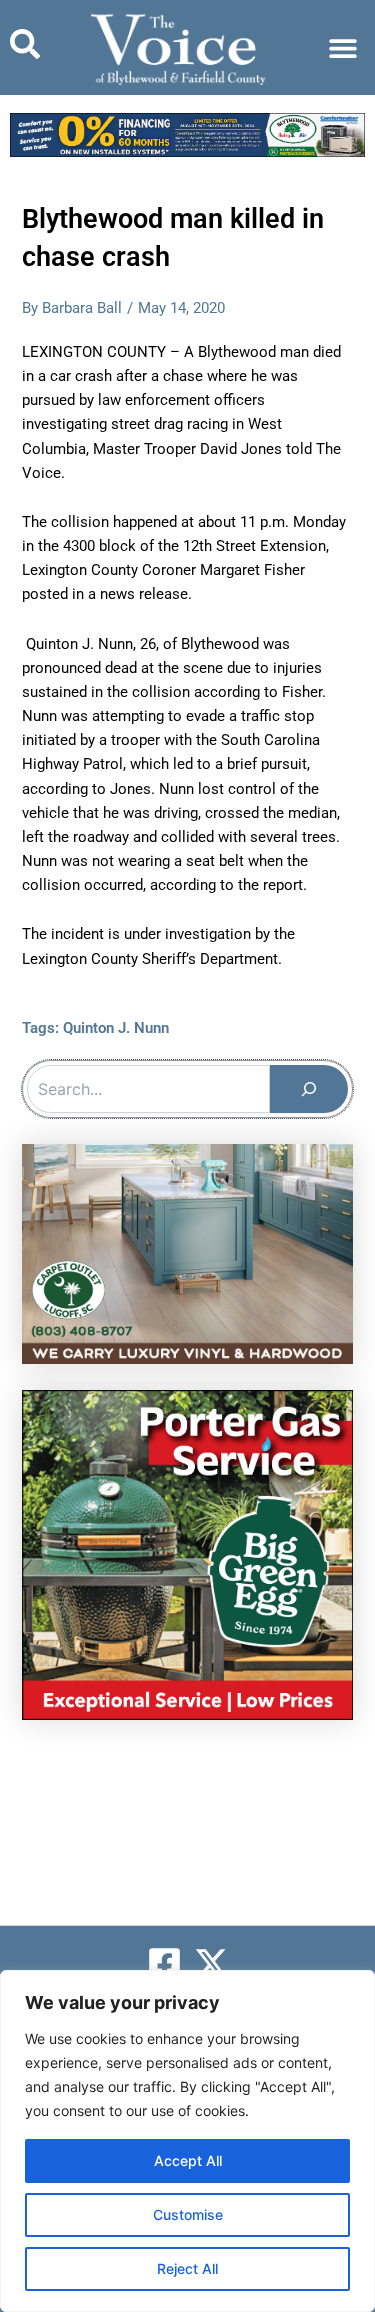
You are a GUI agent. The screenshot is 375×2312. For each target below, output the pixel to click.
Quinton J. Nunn (116, 1028)
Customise (188, 2214)
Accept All (188, 2160)
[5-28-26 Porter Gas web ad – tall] (187, 1554)
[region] (187, 2141)
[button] (342, 47)
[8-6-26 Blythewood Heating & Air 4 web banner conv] (187, 134)
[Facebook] (164, 1963)
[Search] (309, 1089)
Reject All (187, 2268)
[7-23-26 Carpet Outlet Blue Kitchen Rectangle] (187, 1253)
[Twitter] (211, 1963)
